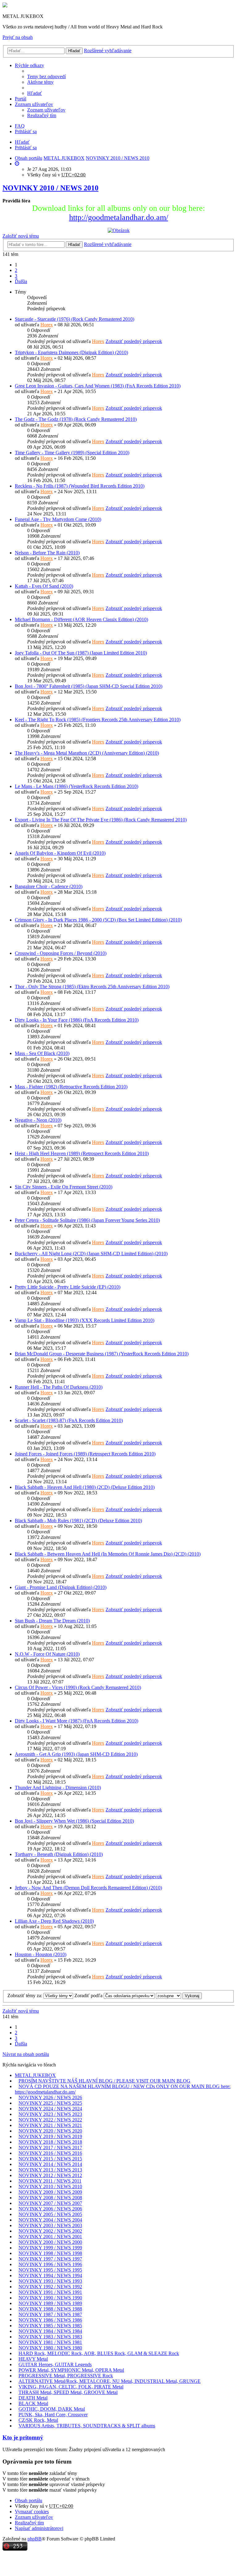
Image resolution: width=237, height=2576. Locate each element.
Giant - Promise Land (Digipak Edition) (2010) (61, 1587)
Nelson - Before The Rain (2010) (47, 553)
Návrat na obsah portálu (26, 2054)
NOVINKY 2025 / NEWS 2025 (50, 2103)
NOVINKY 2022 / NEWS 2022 (50, 2120)
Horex (47, 325)
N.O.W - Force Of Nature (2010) (47, 1654)
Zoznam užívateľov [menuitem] (46, 110)
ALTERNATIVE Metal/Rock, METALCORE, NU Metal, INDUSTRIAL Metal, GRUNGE (110, 2381)
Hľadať (74, 51)
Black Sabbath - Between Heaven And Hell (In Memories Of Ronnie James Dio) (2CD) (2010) (108, 1554)
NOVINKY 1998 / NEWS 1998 (50, 2253)
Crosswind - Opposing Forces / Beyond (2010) (61, 953)
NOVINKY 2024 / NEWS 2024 (50, 2109)
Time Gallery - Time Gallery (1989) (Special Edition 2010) (72, 453)
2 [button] (16, 270)
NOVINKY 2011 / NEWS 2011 (50, 2181)
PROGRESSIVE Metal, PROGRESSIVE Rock (66, 2376)
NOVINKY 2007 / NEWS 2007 (50, 2203)
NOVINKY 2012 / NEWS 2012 (50, 2175)
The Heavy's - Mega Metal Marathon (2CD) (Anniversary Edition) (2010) (87, 753)
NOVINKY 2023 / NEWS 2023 (50, 2114)
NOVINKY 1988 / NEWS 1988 (50, 2309)
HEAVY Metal (33, 2359)
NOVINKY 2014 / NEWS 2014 (50, 2164)
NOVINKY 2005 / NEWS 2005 (50, 2214)
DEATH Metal (33, 2398)
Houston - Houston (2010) (41, 1954)
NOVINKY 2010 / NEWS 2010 (50, 188)
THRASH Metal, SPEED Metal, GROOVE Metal (68, 2392)
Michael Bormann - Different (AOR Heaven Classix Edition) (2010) (81, 619)
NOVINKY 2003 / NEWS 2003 (50, 2225)
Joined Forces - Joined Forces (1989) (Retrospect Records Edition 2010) (85, 1454)
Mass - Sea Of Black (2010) (42, 1053)
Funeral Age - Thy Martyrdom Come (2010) (58, 519)
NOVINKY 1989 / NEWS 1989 (50, 2303)
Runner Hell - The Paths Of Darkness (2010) (59, 1387)
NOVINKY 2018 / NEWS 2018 (50, 2142)
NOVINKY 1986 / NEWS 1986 (50, 2320)
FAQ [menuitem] (20, 126)
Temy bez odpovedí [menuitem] (46, 76)
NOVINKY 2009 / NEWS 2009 (50, 2192)
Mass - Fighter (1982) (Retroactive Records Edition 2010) (71, 1087)
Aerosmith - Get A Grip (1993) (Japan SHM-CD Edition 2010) (76, 1754)
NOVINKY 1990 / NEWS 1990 (50, 2298)
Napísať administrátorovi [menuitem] (39, 2528)
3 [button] (16, 276)
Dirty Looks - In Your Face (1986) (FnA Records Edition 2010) (77, 1020)
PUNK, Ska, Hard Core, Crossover (53, 2415)
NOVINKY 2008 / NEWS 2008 (50, 2198)
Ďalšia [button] (21, 281)
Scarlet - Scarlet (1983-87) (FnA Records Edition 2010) (69, 1420)
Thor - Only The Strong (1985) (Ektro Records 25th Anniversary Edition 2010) (92, 987)
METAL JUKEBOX (35, 2075)
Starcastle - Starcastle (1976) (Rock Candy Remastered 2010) (75, 319)
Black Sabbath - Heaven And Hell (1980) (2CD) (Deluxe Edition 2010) (85, 1487)
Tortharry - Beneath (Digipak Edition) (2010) (59, 1854)
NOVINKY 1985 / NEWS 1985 (50, 2326)
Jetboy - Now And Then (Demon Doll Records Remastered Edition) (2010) (88, 1888)
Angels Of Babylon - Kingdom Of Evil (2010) (60, 853)
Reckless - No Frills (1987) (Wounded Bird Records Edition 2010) (80, 486)
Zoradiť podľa (89, 1996)
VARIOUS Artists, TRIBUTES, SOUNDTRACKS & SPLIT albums (87, 2426)
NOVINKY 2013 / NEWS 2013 (50, 2170)
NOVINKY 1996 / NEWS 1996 (50, 2264)
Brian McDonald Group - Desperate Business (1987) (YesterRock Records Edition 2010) (102, 1354)
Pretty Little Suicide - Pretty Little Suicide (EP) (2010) (68, 1287)
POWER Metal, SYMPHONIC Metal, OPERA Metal (71, 2370)
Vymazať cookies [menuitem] (32, 2512)
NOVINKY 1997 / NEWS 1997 (50, 2259)
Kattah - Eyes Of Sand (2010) (44, 586)
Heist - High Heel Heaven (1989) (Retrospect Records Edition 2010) (82, 1153)
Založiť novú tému (21, 236)
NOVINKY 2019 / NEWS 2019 (50, 2136)
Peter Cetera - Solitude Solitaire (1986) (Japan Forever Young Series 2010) (87, 1220)
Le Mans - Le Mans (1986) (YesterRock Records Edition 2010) (77, 786)
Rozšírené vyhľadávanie (108, 51)
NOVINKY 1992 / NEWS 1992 (50, 2287)
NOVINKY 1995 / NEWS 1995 (50, 2270)
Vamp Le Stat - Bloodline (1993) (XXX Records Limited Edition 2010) (85, 1320)
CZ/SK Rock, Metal (38, 2420)
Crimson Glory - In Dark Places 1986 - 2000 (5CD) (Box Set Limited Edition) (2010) (98, 920)
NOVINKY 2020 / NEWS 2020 (50, 2131)
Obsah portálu (29, 2500)
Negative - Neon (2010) (38, 1120)
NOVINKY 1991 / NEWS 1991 (50, 2292)
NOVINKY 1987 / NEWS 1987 (50, 2314)
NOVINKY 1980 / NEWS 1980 (50, 2348)
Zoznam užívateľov (34, 104)
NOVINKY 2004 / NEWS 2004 (50, 2220)
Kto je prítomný (23, 2437)
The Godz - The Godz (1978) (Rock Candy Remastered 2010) (76, 419)
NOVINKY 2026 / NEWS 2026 (50, 2097)
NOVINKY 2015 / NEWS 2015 (50, 2159)
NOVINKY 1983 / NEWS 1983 (50, 2337)
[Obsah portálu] (5, 6)
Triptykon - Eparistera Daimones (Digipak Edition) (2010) (71, 352)
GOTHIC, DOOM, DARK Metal (52, 2409)
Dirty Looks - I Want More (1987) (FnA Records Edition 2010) (77, 1721)
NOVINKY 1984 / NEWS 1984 (50, 2331)
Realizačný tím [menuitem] (42, 115)
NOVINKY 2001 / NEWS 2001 (50, 2237)
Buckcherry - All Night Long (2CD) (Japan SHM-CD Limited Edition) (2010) (91, 1254)
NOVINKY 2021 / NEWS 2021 (50, 2125)
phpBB (35, 2539)
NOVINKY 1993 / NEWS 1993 (50, 2281)
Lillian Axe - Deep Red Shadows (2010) (54, 1921)
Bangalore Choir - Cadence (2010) (49, 886)
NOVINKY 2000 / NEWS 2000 (50, 2242)
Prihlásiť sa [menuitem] (26, 131)
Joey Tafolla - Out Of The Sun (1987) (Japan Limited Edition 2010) (81, 653)
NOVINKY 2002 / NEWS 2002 (50, 2231)
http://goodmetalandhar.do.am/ (119, 217)
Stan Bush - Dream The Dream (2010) (52, 1621)
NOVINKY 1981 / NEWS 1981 (50, 2342)
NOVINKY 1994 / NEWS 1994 (50, 2275)
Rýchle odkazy (29, 65)
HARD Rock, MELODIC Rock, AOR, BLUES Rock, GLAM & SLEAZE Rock (99, 2353)
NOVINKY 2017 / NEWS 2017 (50, 2148)
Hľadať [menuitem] (35, 93)
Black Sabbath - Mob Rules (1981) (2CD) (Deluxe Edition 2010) (78, 1521)
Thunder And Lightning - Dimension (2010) (58, 1788)
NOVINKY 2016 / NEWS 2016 (50, 2153)
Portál (21, 99)
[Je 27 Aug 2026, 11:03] (17, 164)
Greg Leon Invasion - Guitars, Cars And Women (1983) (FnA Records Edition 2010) (98, 386)
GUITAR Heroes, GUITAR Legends (55, 2364)
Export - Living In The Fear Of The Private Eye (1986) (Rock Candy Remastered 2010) (101, 820)
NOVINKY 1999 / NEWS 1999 (50, 2248)
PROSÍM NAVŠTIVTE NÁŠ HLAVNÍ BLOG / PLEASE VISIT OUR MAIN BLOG (104, 2081)
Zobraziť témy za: (25, 1996)
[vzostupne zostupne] (168, 1996)
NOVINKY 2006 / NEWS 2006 (50, 2209)
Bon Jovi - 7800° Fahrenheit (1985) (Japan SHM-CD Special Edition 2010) (89, 686)
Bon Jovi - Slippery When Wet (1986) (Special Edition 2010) (74, 1821)
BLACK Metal (33, 2403)
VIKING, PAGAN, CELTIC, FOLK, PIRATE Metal (71, 2387)
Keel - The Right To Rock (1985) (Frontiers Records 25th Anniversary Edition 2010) (98, 720)
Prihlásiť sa (26, 148)
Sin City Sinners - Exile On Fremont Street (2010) (64, 1187)
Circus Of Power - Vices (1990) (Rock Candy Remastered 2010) (78, 1687)
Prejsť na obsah (18, 37)
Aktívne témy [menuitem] (40, 82)
